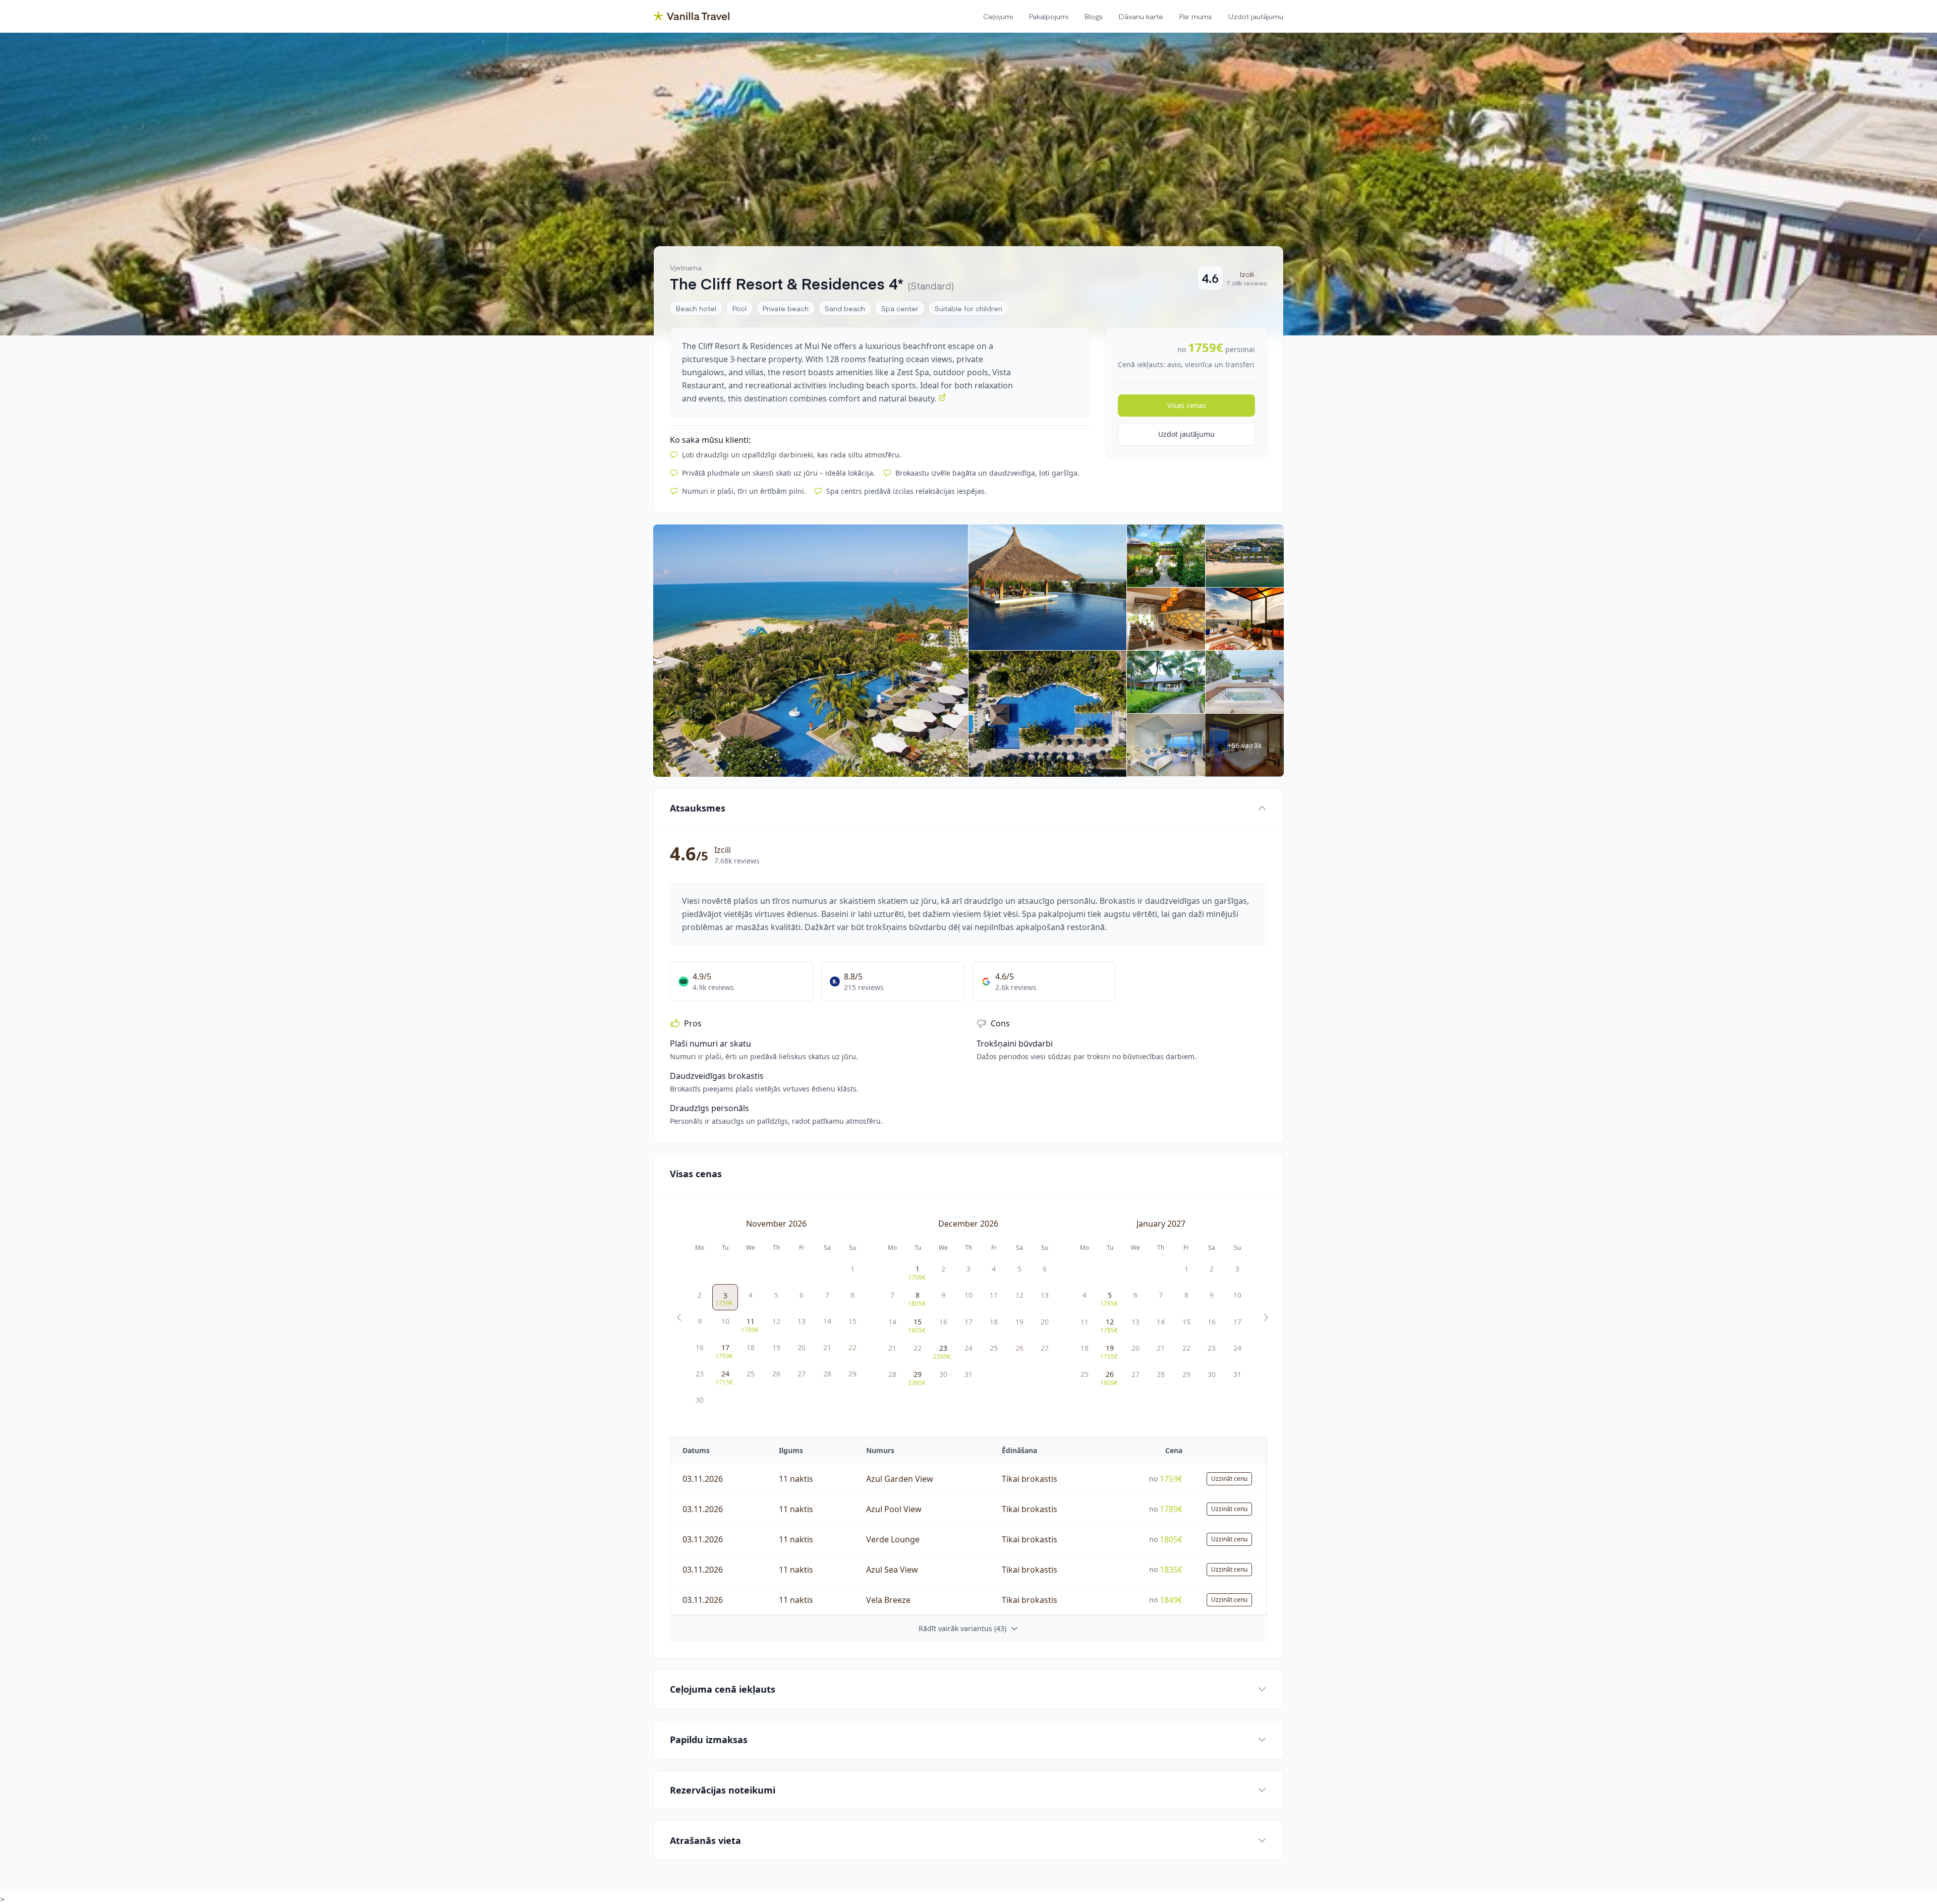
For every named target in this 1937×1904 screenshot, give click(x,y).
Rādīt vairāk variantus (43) (962, 1628)
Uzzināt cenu (1229, 1479)
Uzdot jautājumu (1186, 434)
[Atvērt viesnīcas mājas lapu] (942, 397)
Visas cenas (1187, 405)
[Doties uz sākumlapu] (692, 16)
